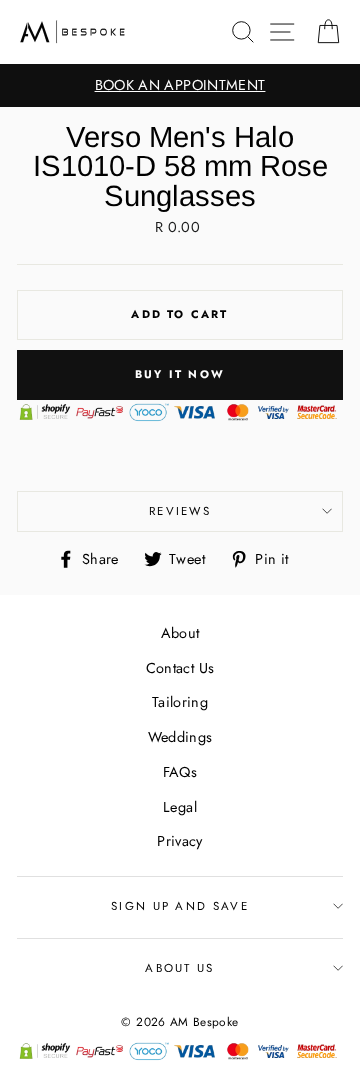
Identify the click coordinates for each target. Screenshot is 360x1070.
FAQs (180, 772)
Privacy (180, 841)
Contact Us (180, 668)
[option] (180, 85)
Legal (180, 807)
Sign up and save (180, 906)
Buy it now (180, 374)
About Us (180, 968)
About (180, 633)
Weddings (180, 737)
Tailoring (180, 702)
